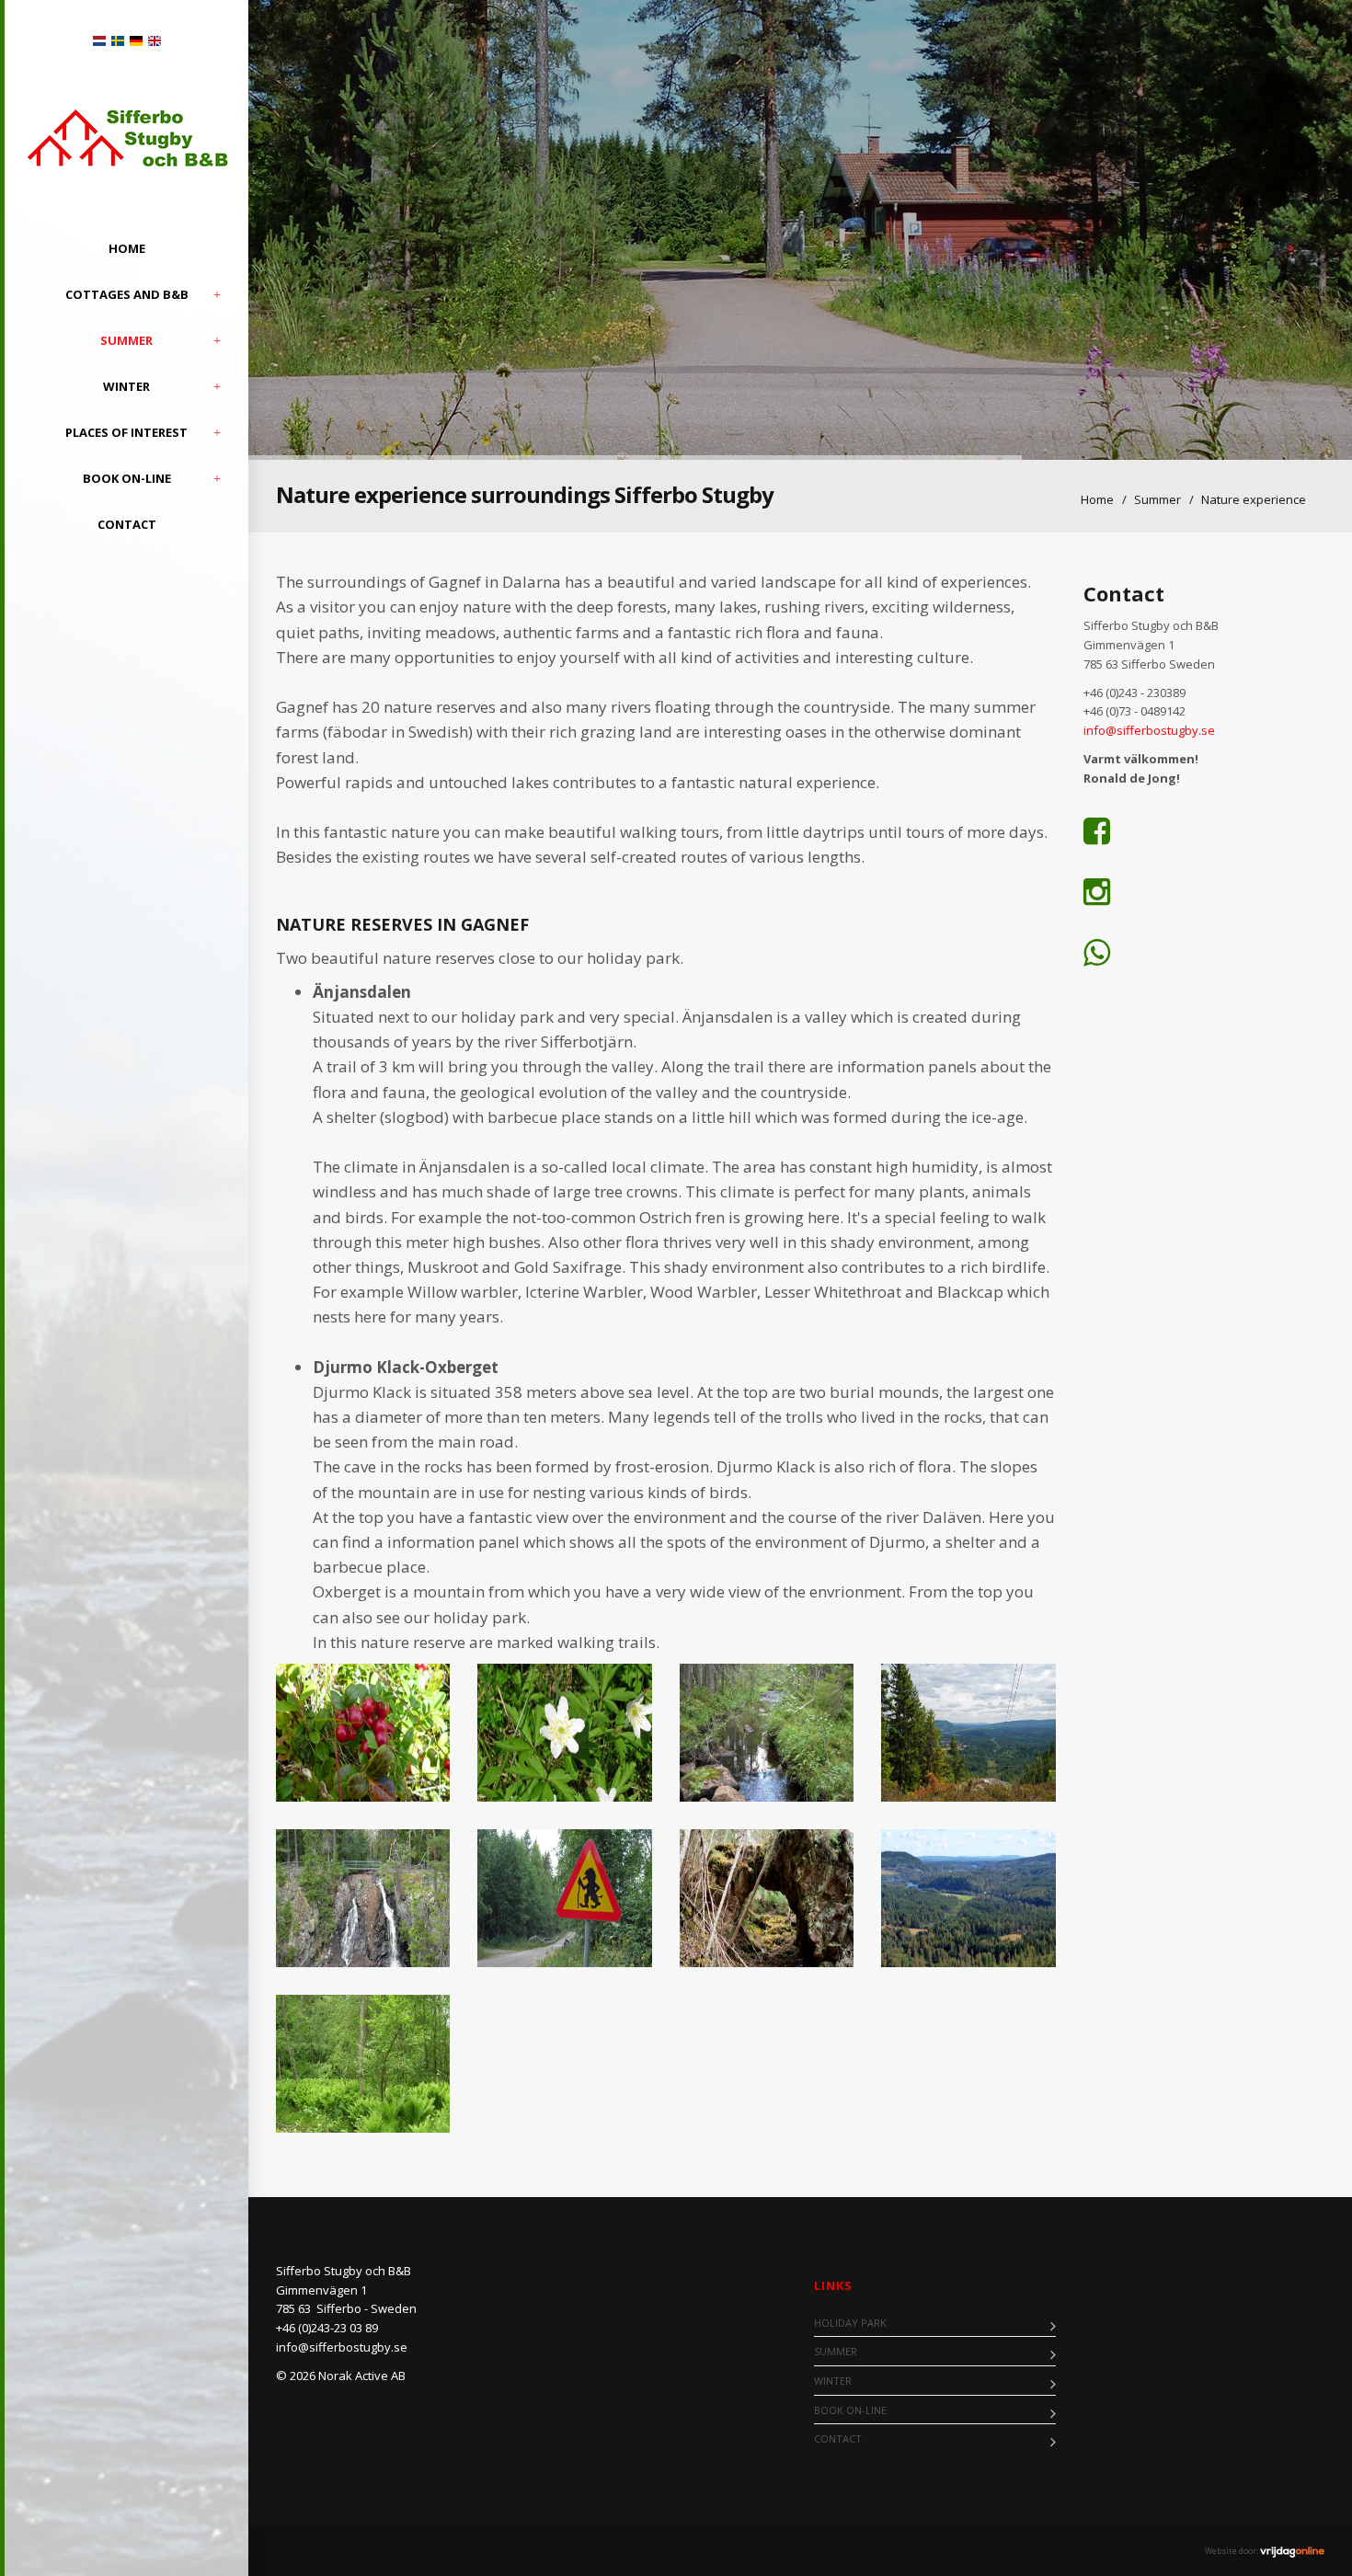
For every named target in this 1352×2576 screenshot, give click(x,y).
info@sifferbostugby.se (1151, 730)
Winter (126, 386)
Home (127, 248)
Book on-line (127, 478)
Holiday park (850, 2323)
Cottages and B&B (127, 294)
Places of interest (126, 432)
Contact (127, 524)
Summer (126, 340)
